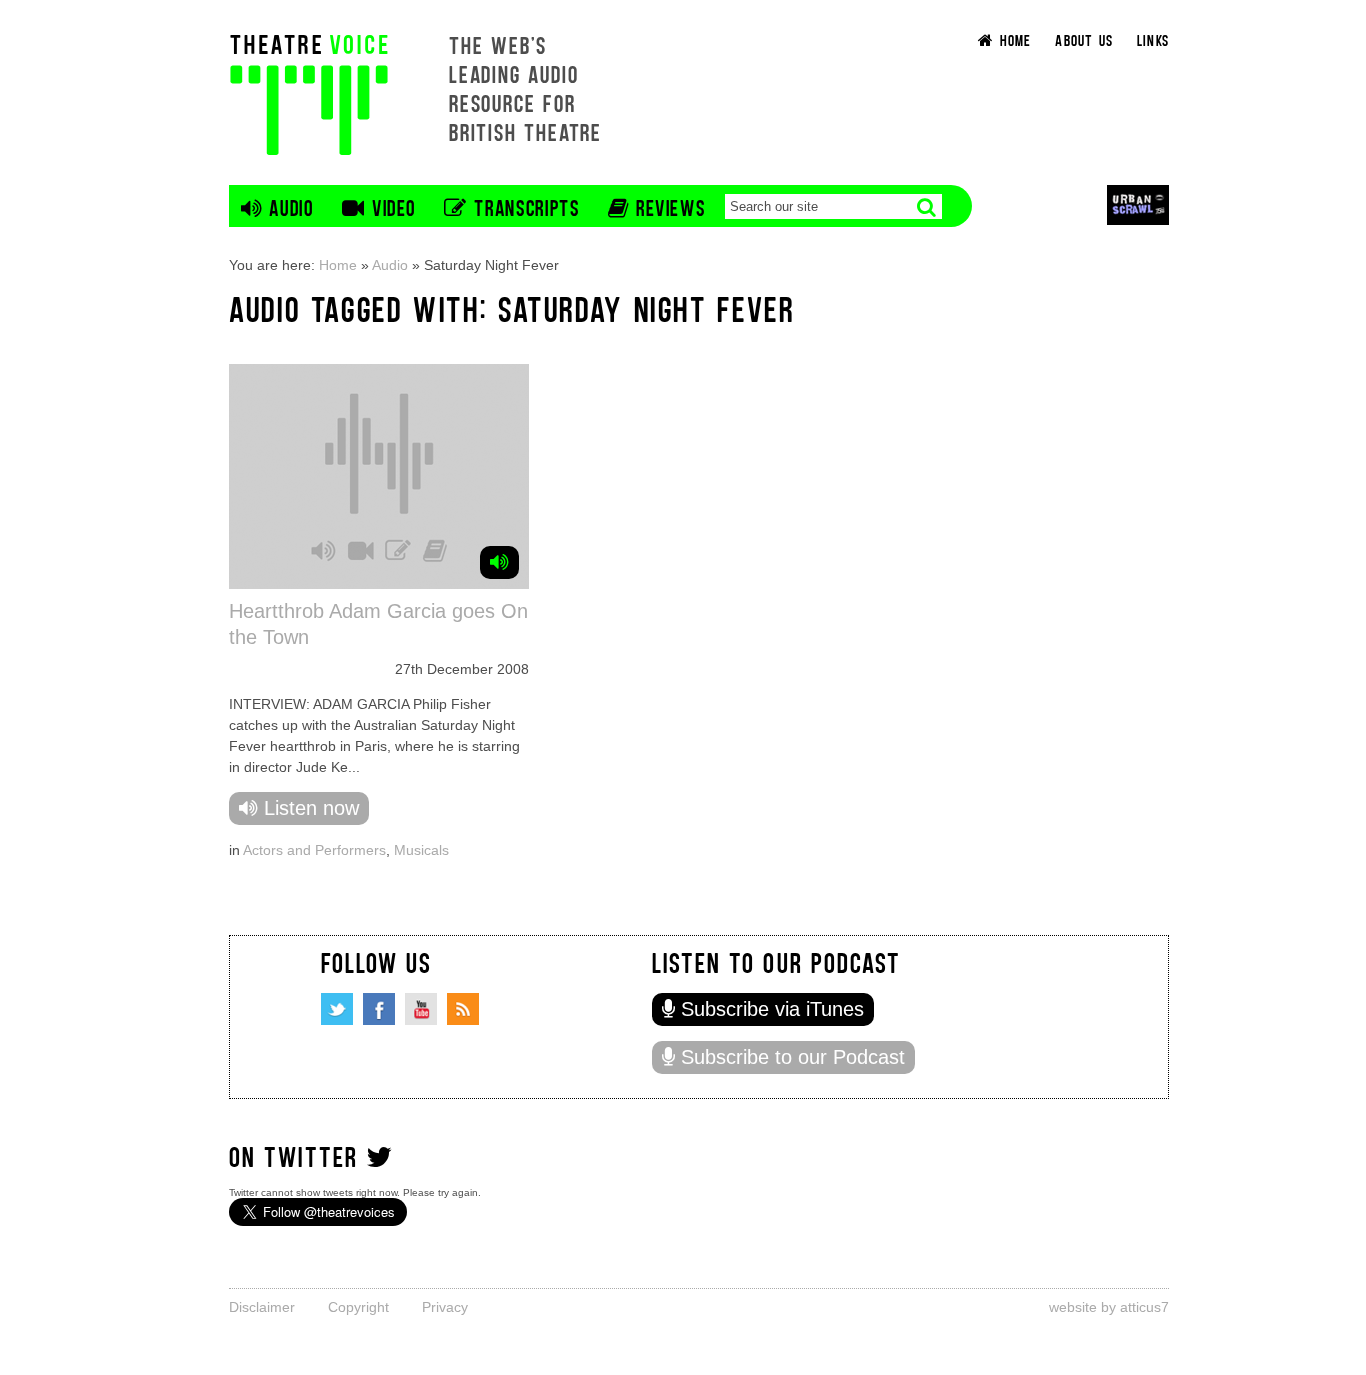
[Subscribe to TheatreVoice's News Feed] (463, 1009)
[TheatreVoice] (309, 92)
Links (1153, 39)
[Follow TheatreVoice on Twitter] (337, 1009)
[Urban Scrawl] (1138, 204)
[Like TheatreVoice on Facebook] (379, 1009)
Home (338, 265)
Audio (390, 265)
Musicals (421, 850)
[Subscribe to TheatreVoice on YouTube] (421, 1009)
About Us (1084, 39)
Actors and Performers (314, 850)
